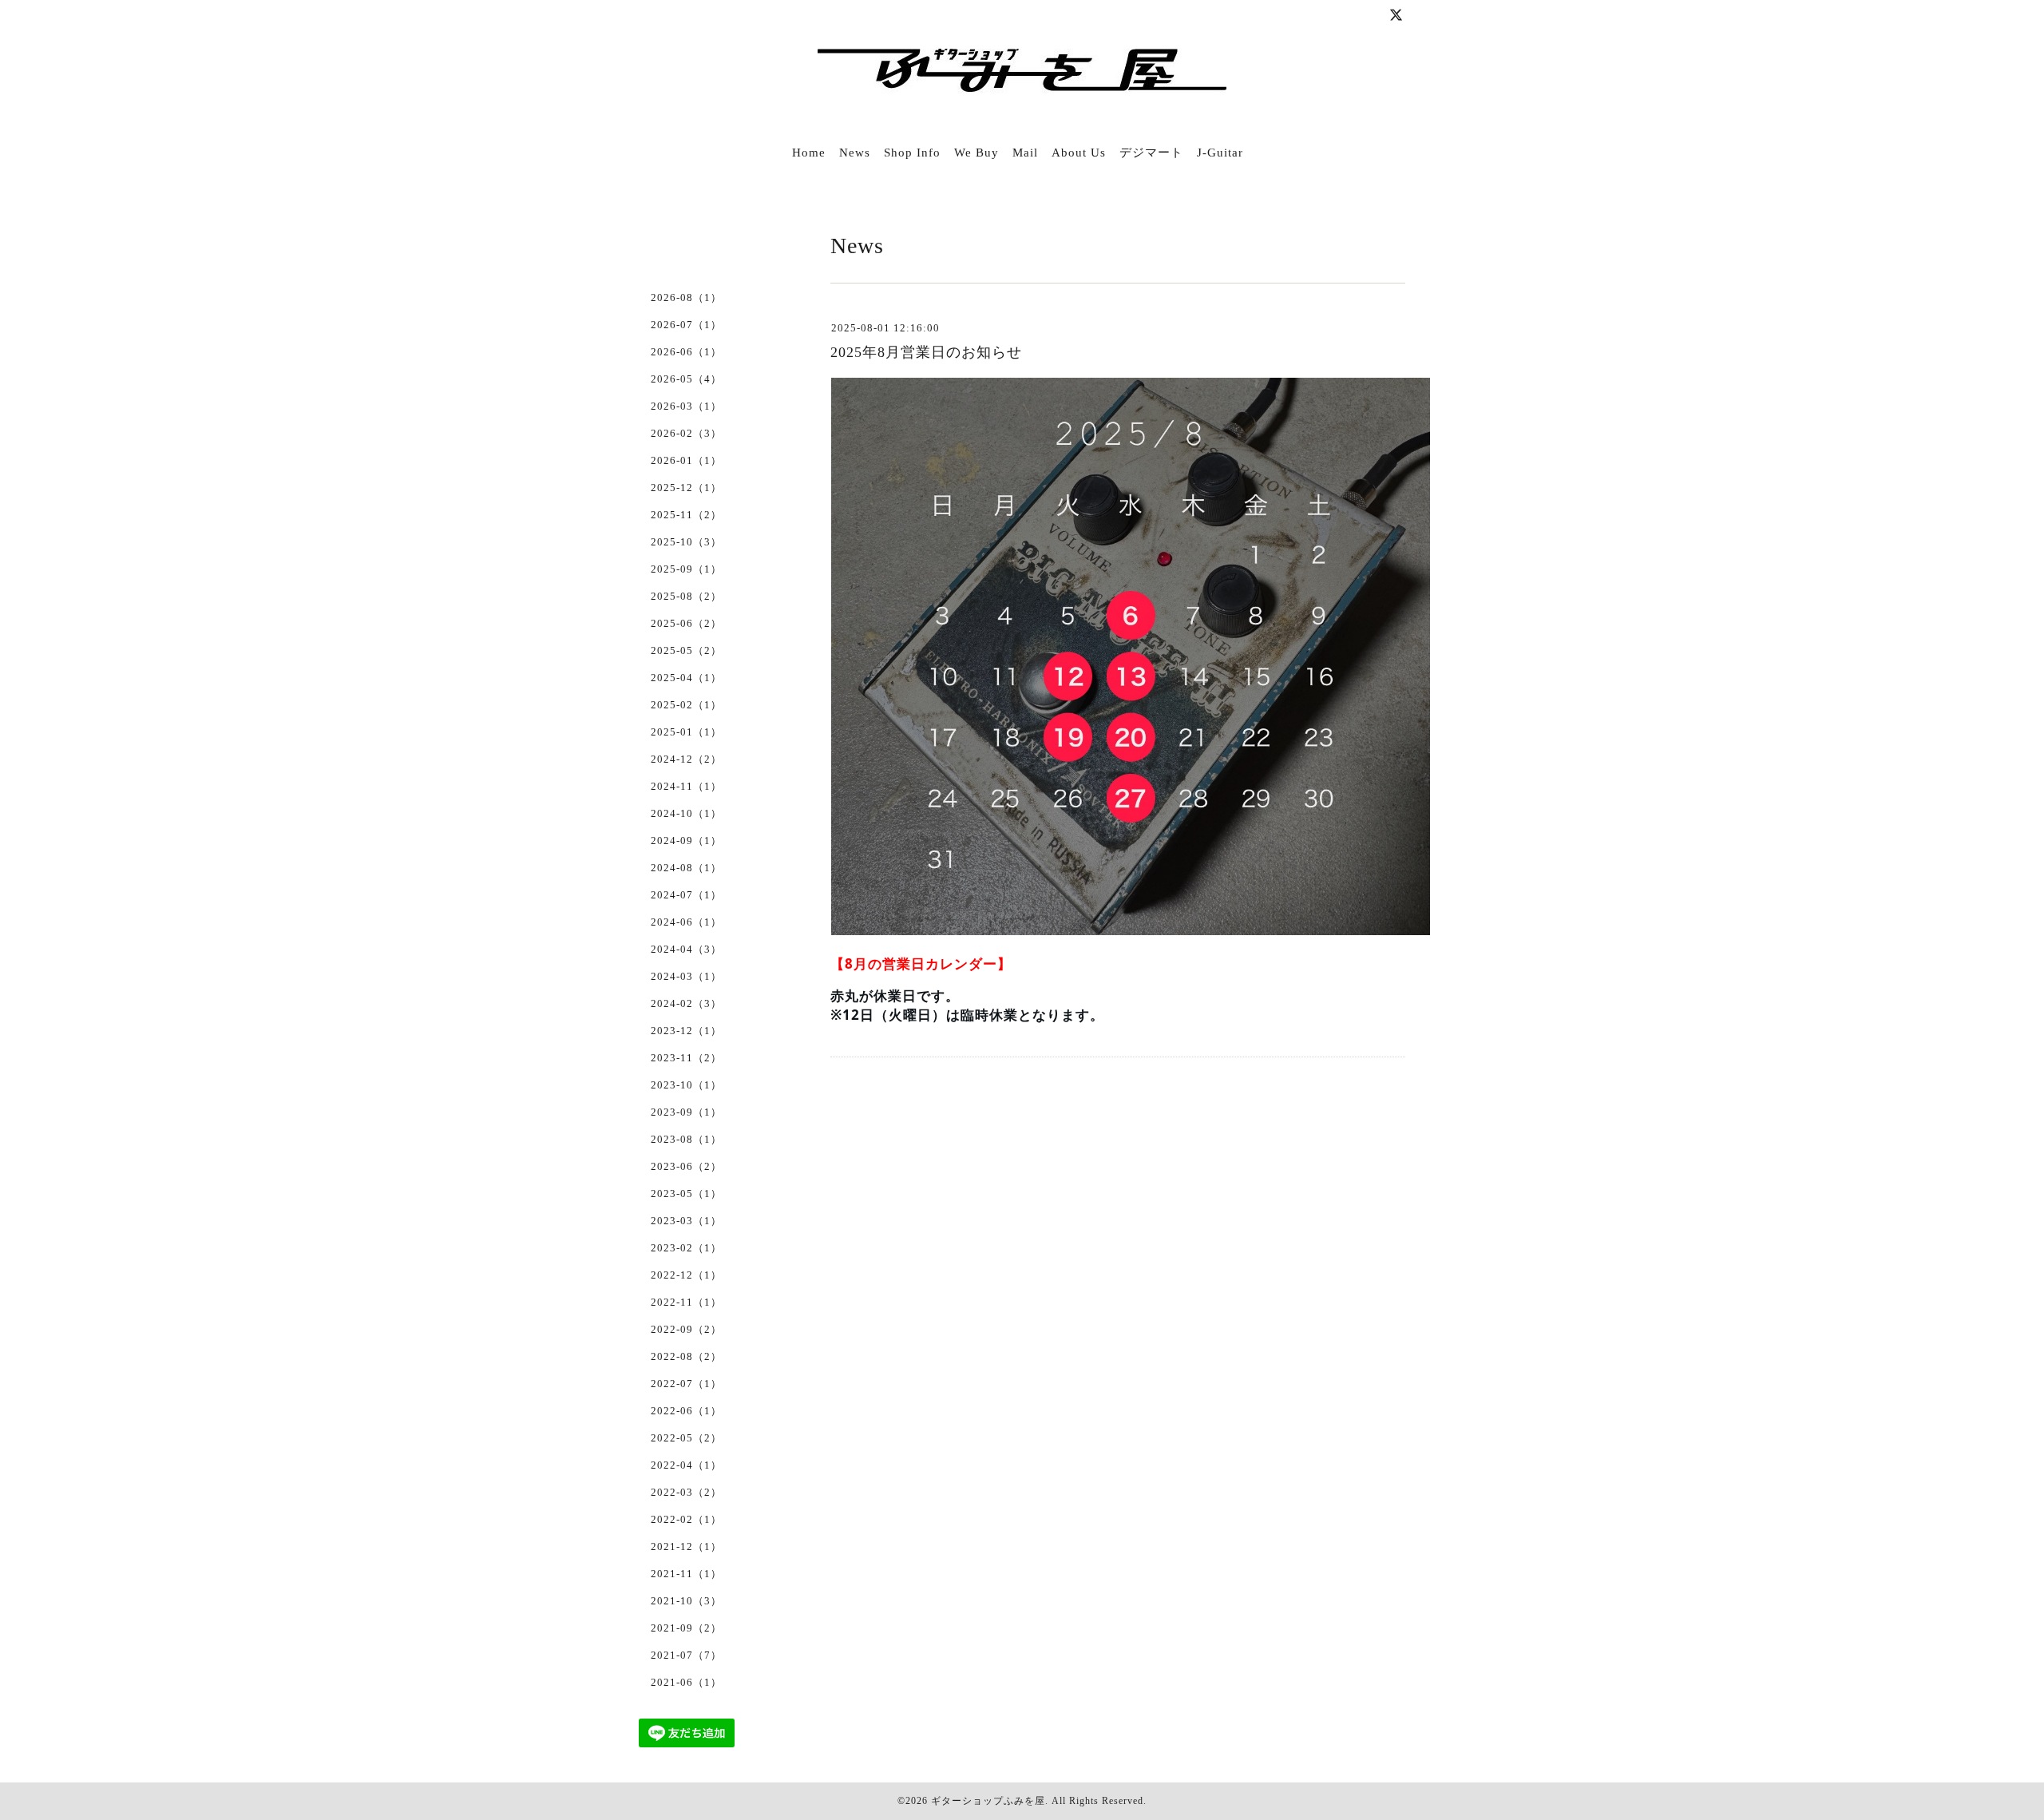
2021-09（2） (686, 1628)
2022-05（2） (686, 1438)
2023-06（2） (686, 1166)
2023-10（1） (686, 1085)
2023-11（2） (686, 1058)
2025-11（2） (686, 515)
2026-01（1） (686, 460)
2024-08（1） (686, 868)
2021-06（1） (686, 1682)
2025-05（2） (686, 650)
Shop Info (912, 153)
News (855, 153)
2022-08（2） (686, 1356)
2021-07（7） (686, 1655)
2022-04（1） (686, 1465)
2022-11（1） (686, 1302)
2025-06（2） (686, 623)
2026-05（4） (686, 379)
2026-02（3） (686, 433)
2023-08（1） (686, 1139)
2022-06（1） (686, 1411)
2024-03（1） (686, 976)
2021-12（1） (686, 1546)
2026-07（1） (686, 325)
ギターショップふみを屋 (988, 1801)
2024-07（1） (686, 895)
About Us (1079, 153)
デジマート (1151, 153)
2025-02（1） (686, 705)
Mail (1025, 153)
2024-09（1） (686, 841)
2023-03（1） (686, 1221)
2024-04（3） (686, 949)
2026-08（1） (686, 297)
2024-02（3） (686, 1003)
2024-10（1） (686, 813)
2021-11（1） (686, 1574)
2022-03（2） (686, 1492)
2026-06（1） (686, 352)
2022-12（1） (686, 1275)
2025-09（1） (686, 569)
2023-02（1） (686, 1248)
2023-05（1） (686, 1194)
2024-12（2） (686, 759)
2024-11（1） (686, 786)
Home (809, 153)
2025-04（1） (686, 678)
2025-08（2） (686, 596)
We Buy (976, 153)
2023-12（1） (686, 1031)
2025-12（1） (686, 488)
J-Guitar (1220, 153)
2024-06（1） (686, 922)
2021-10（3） (686, 1601)
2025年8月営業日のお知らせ (926, 352)
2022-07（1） (686, 1384)
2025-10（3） (686, 542)
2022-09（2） (686, 1329)
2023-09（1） (686, 1112)
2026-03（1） (686, 406)
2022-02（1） (686, 1519)
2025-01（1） (686, 732)
